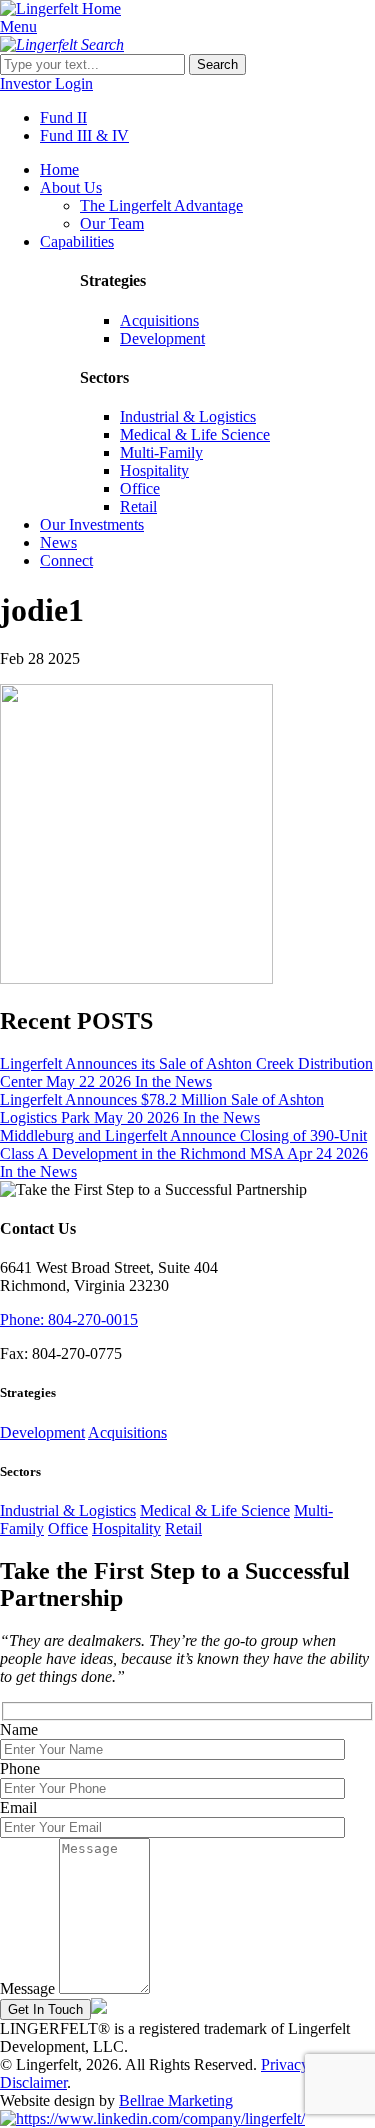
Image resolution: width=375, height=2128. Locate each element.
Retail (138, 506)
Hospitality (154, 470)
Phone (20, 1768)
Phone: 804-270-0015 (69, 1319)
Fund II (63, 117)
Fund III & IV (84, 135)
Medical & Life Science (195, 434)
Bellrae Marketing (176, 2100)
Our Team (112, 223)
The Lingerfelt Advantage (161, 205)
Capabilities (77, 241)
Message (27, 1988)
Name (19, 1729)
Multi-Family (161, 452)
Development (162, 338)
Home (59, 169)
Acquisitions (159, 320)
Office (140, 488)
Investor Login (46, 83)
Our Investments (92, 524)
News (58, 542)
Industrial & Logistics (188, 416)
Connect (66, 560)
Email (18, 1807)
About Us (71, 187)
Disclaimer (33, 2082)
